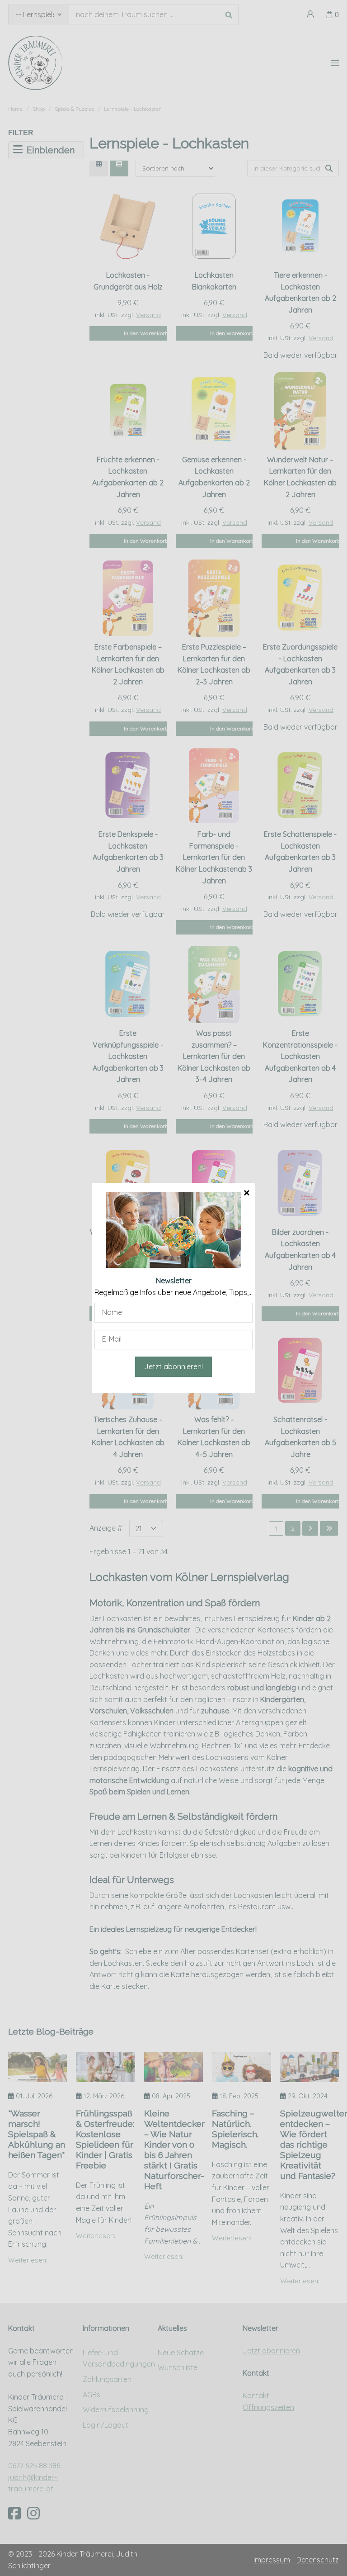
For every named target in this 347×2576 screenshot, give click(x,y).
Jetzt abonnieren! (173, 1366)
